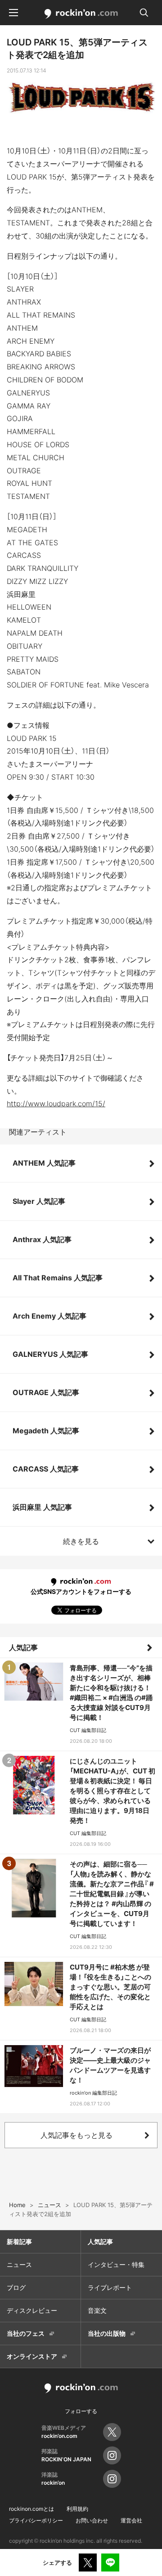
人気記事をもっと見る (76, 2135)
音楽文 (97, 2310)
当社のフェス (26, 2333)
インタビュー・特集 (116, 2264)
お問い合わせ (92, 2520)
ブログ (16, 2287)
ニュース (19, 2264)
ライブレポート (110, 2287)
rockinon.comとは (31, 2509)
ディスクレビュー (32, 2310)
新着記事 (19, 2242)
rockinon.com (81, 14)
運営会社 (131, 2520)
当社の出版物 (107, 2333)
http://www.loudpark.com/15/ (56, 1104)
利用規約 (77, 2509)
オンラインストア (32, 2356)
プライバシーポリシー (36, 2520)
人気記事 (23, 1647)
